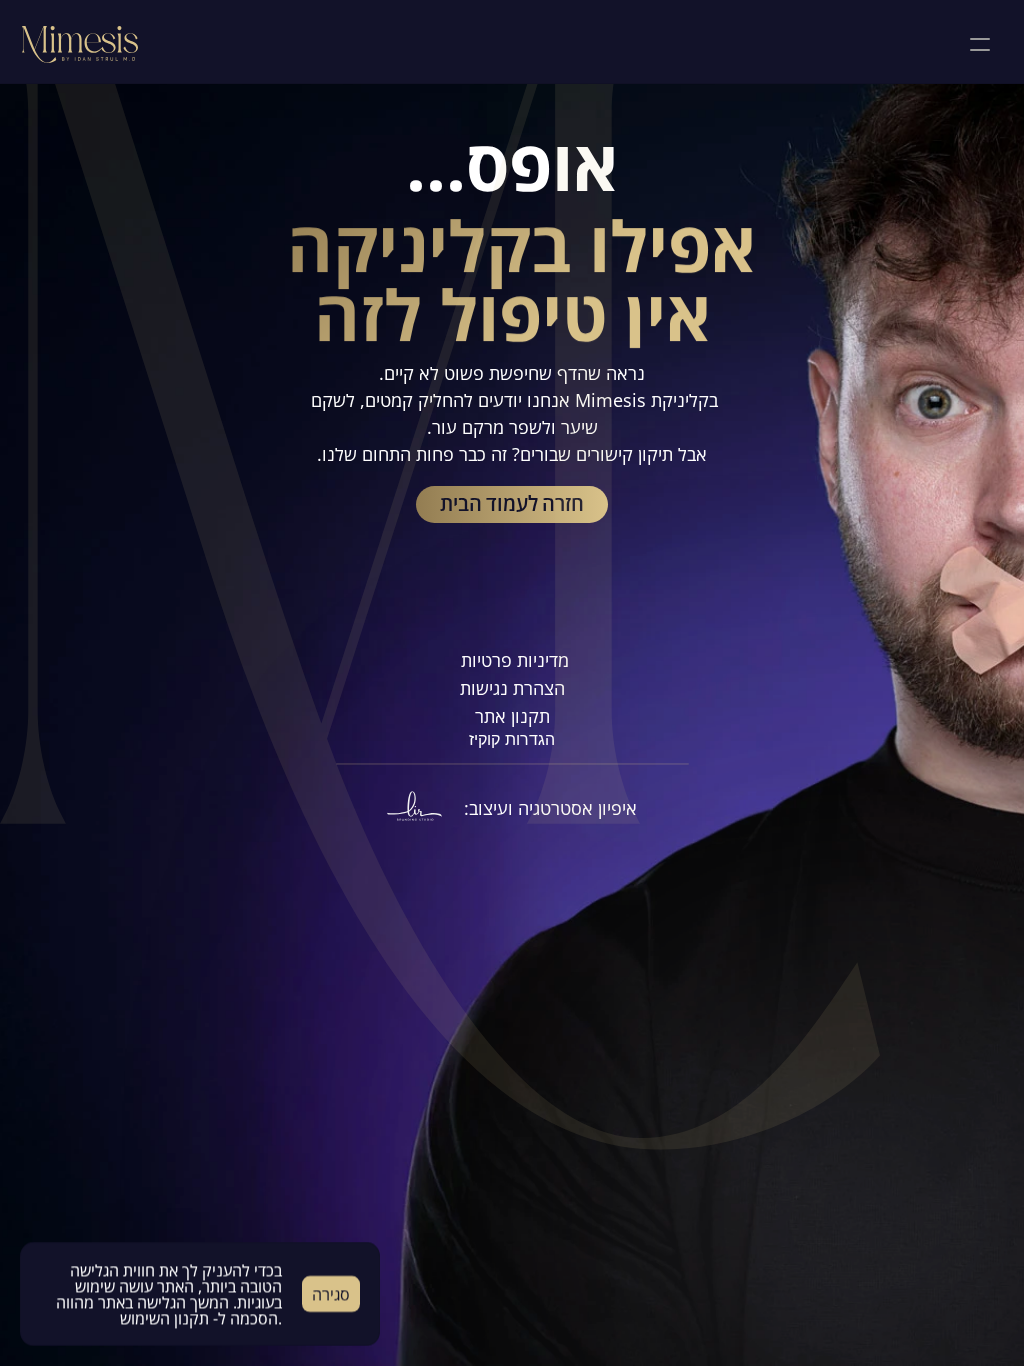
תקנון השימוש (164, 1318)
